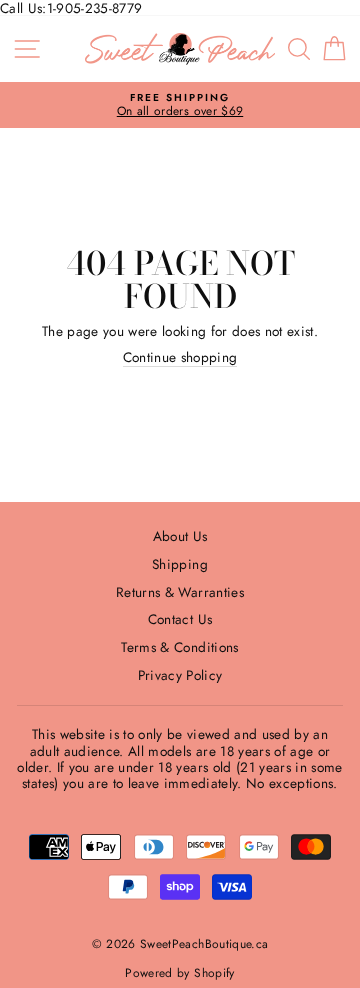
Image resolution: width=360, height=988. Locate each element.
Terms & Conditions (179, 647)
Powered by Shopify (179, 973)
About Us (180, 536)
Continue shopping (180, 357)
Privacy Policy (180, 675)
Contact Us (180, 619)
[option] (180, 105)
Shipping (180, 564)
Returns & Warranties (180, 592)
